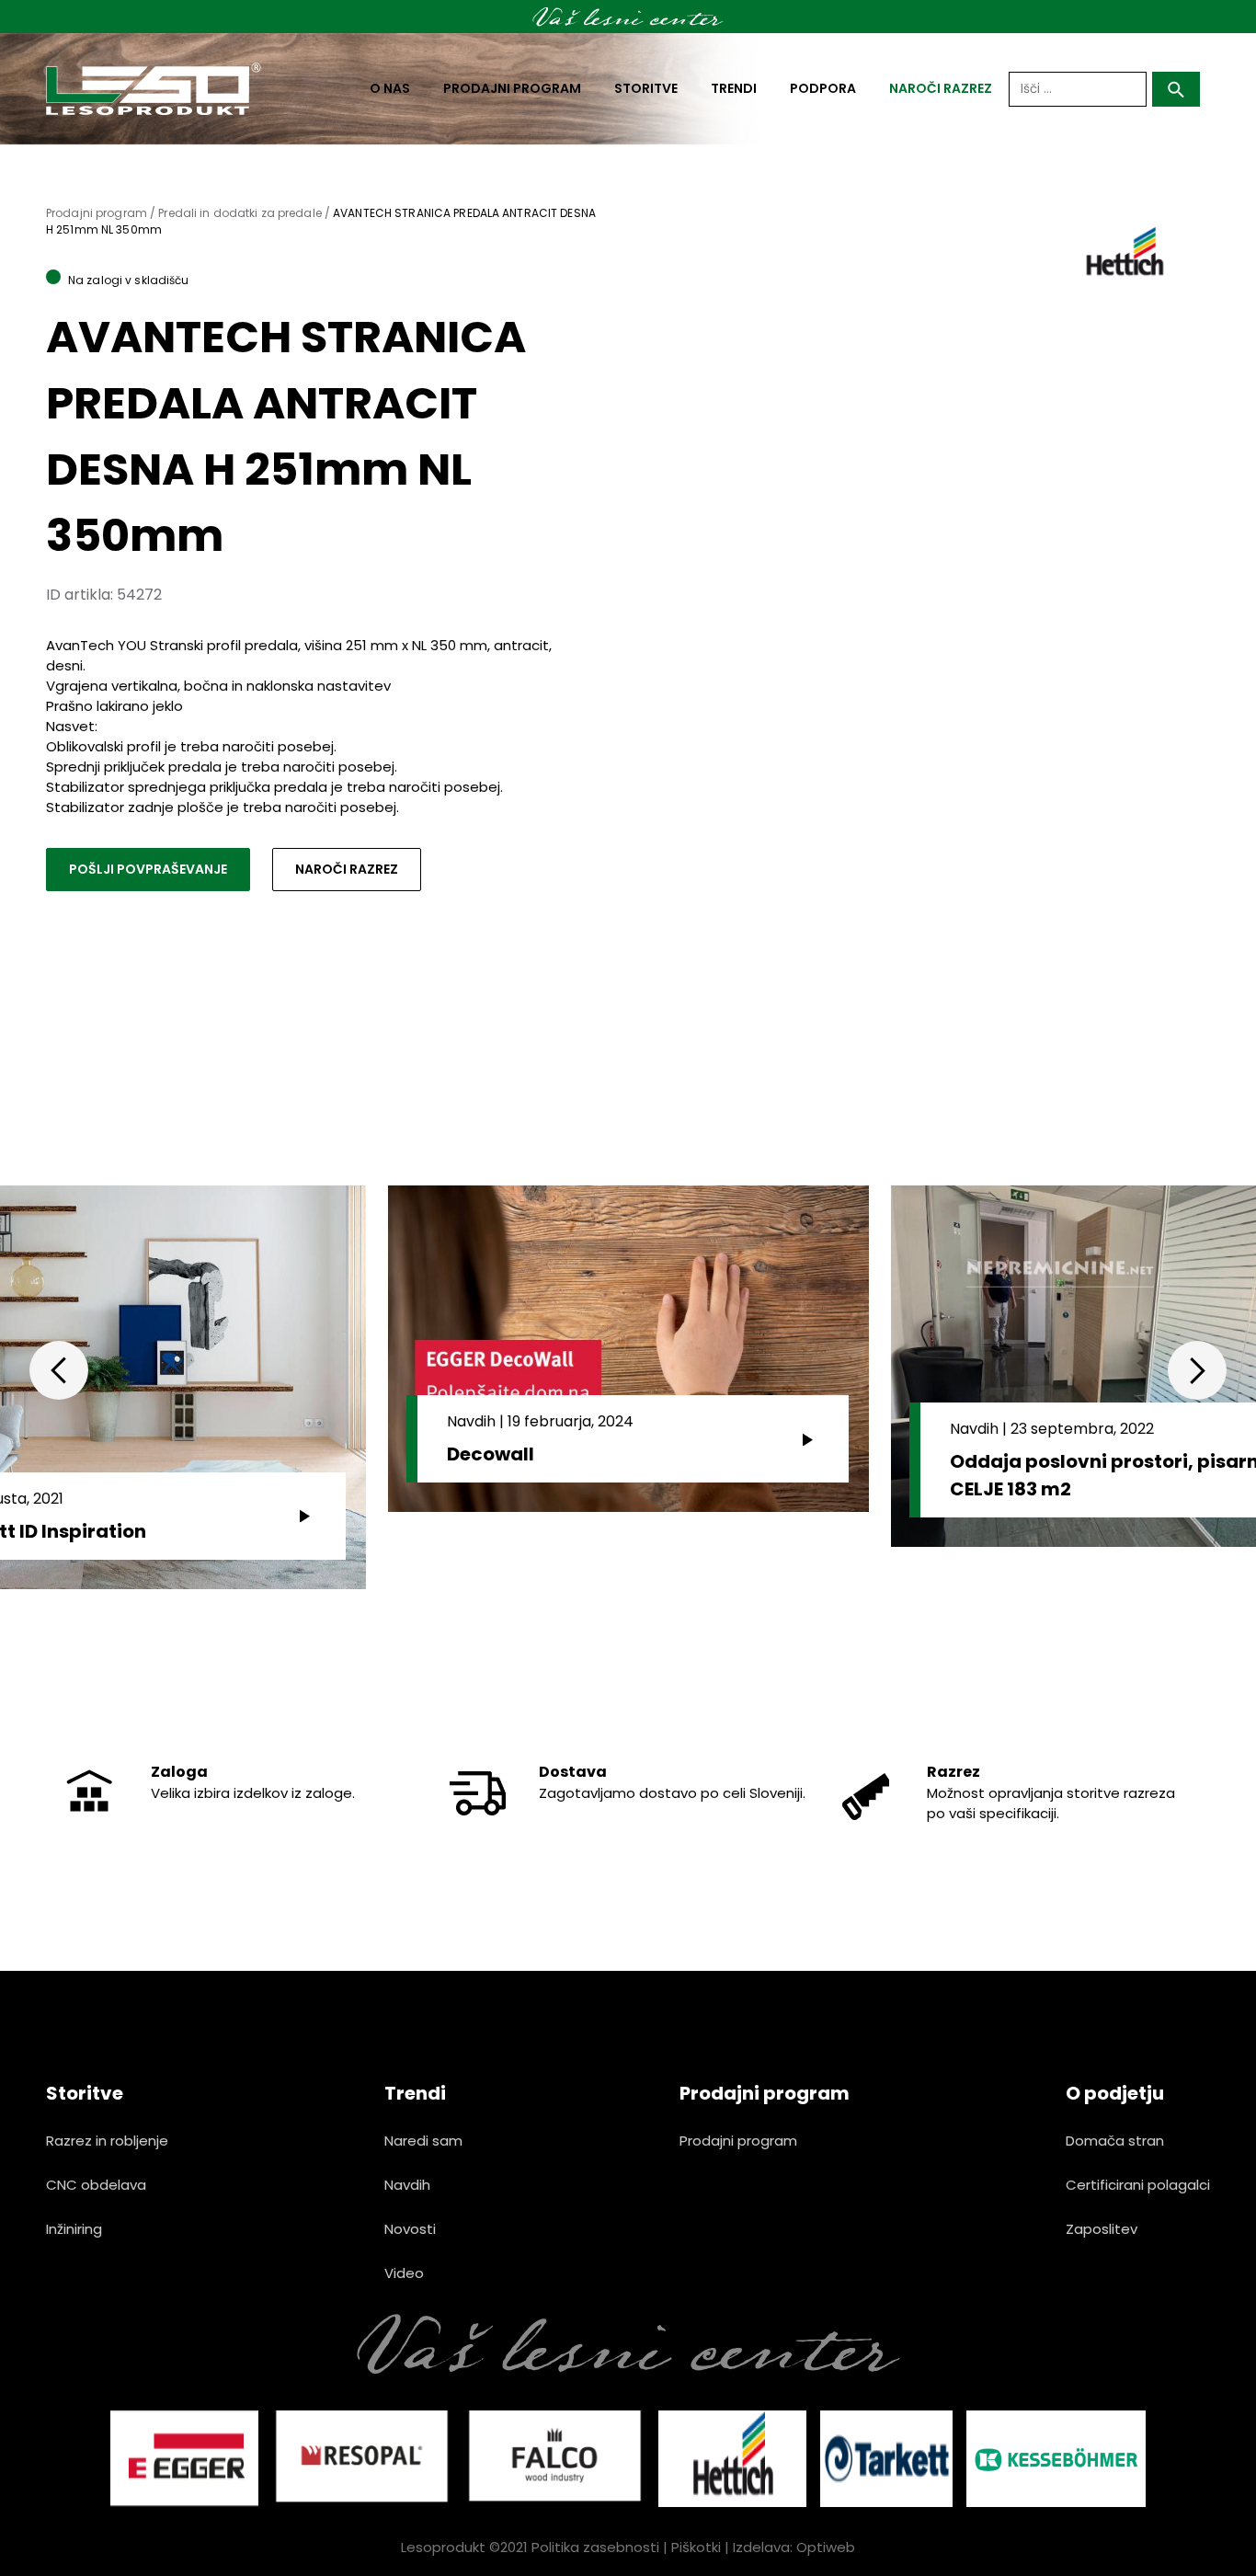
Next (1197, 1370)
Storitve (646, 88)
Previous (59, 1370)
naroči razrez (941, 88)
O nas (390, 88)
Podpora (823, 88)
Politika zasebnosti (595, 2547)
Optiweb (826, 2547)
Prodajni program (512, 88)
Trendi (734, 88)
